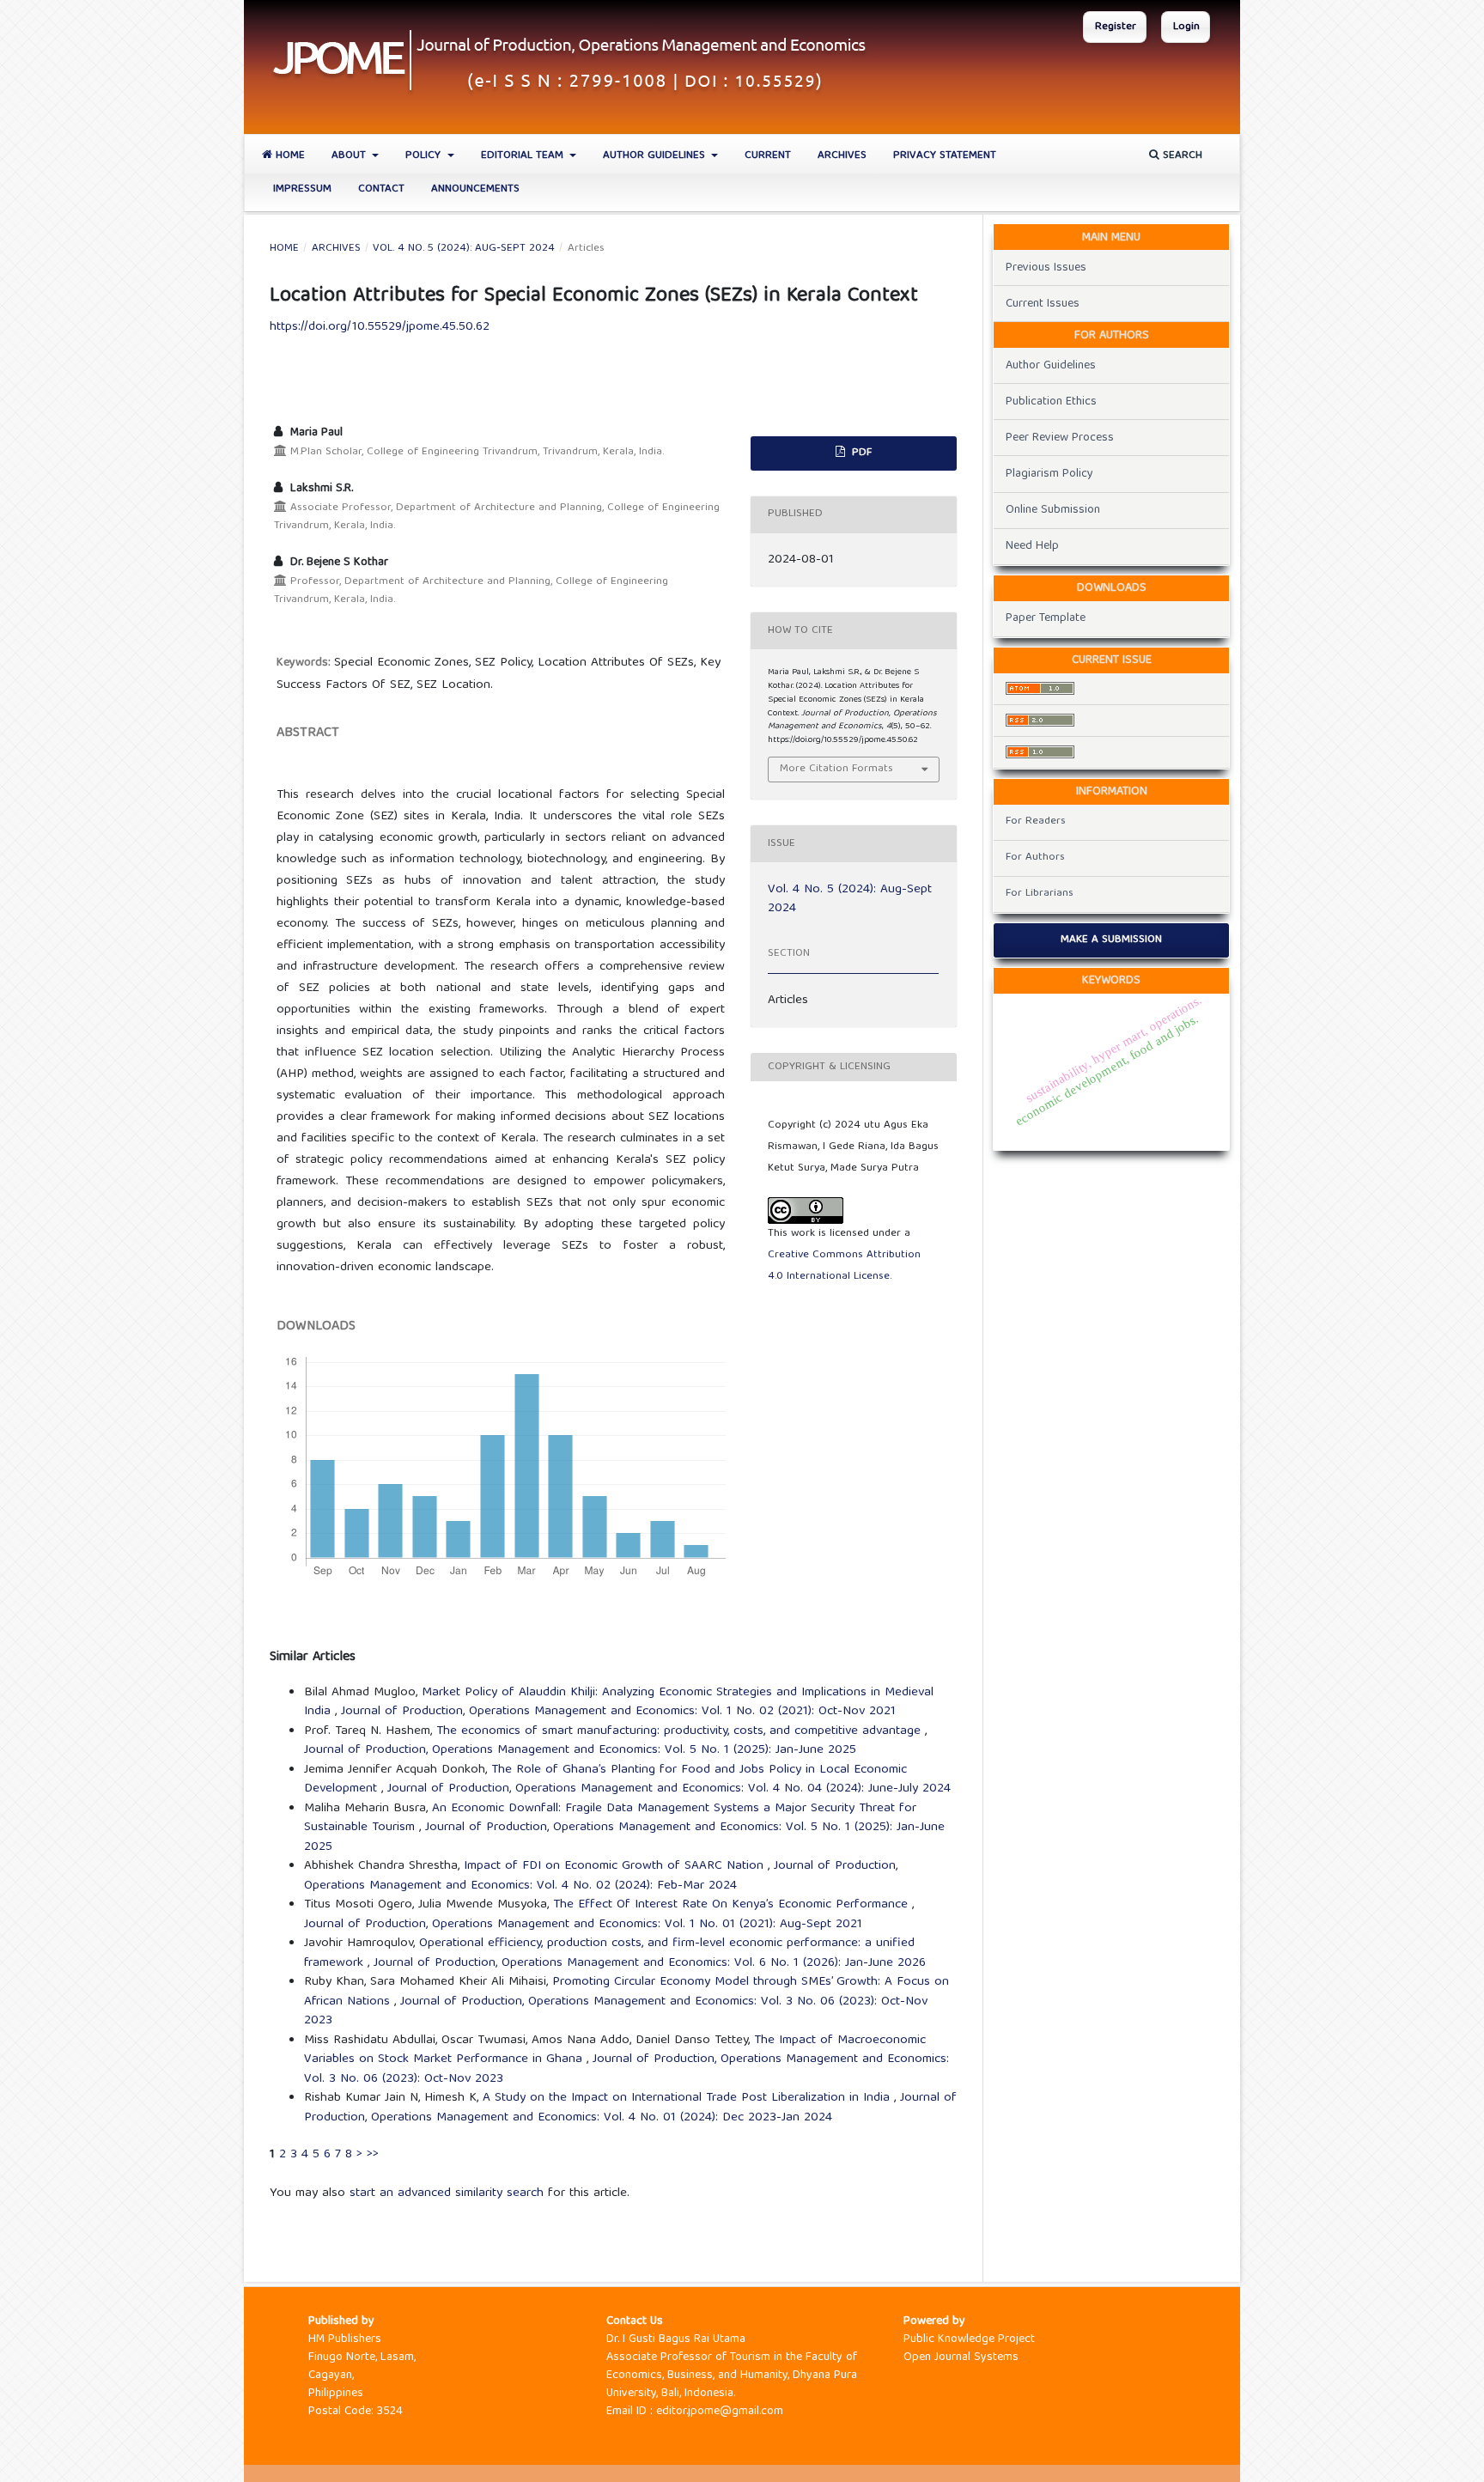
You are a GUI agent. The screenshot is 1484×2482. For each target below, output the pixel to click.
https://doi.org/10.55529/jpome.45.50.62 (380, 327)
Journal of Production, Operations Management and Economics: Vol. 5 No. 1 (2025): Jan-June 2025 (580, 1750)
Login (1186, 27)
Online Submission (1053, 510)
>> (373, 2155)
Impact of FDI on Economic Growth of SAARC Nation (616, 1866)
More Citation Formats (836, 769)
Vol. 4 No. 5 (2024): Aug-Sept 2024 (464, 249)
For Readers (1036, 821)
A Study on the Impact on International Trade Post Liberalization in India (688, 2098)
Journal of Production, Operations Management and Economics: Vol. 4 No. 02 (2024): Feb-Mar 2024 (601, 1876)
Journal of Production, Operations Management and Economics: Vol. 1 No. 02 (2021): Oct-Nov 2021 (618, 1712)
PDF (860, 453)
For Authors (1035, 858)
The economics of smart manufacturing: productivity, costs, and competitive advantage (681, 1731)
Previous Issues (1046, 268)
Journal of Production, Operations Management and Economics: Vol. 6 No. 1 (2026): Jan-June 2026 (650, 1963)
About (350, 156)
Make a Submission (1111, 940)
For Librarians (1040, 894)
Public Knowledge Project (969, 2339)
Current (768, 156)
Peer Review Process (1060, 438)
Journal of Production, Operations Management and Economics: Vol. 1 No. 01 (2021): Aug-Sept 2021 (583, 1925)
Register (1116, 27)
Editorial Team (524, 156)
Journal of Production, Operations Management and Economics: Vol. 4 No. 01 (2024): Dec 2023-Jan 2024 (630, 2108)
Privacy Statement (945, 156)
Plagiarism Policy (1049, 474)
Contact (381, 189)
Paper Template (1046, 618)
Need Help (1032, 546)
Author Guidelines (656, 156)
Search (1181, 156)
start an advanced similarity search (447, 2193)
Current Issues (1043, 304)
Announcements (475, 189)
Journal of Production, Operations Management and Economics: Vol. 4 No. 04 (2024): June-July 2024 (669, 1789)
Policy (425, 156)
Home (289, 156)
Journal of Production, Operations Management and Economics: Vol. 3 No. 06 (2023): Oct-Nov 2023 (616, 2012)
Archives (842, 156)
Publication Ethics (1051, 402)
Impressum (302, 189)
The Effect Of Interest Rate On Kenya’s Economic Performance (733, 1905)
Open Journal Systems (961, 2357)
